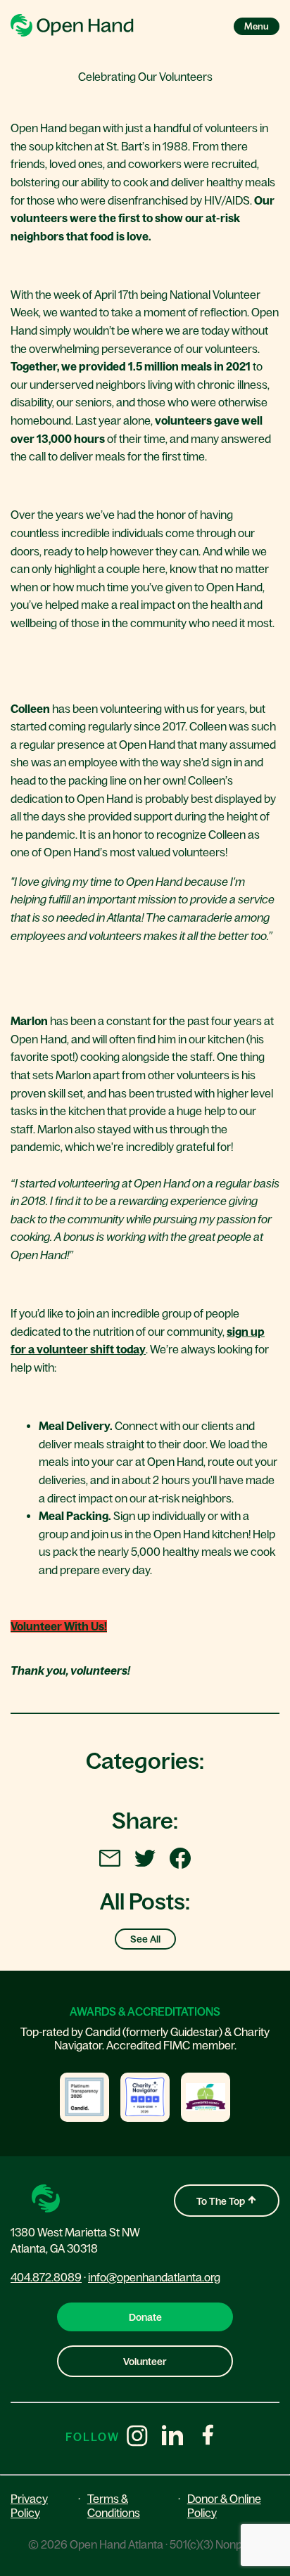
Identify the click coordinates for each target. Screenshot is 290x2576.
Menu (257, 26)
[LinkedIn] (172, 2437)
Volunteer (145, 2362)
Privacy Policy (29, 2505)
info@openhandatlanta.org (154, 2277)
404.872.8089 (46, 2277)
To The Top (222, 2201)
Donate (145, 2317)
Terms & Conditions (114, 2505)
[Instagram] (137, 2437)
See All (145, 1939)
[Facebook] (208, 2437)
